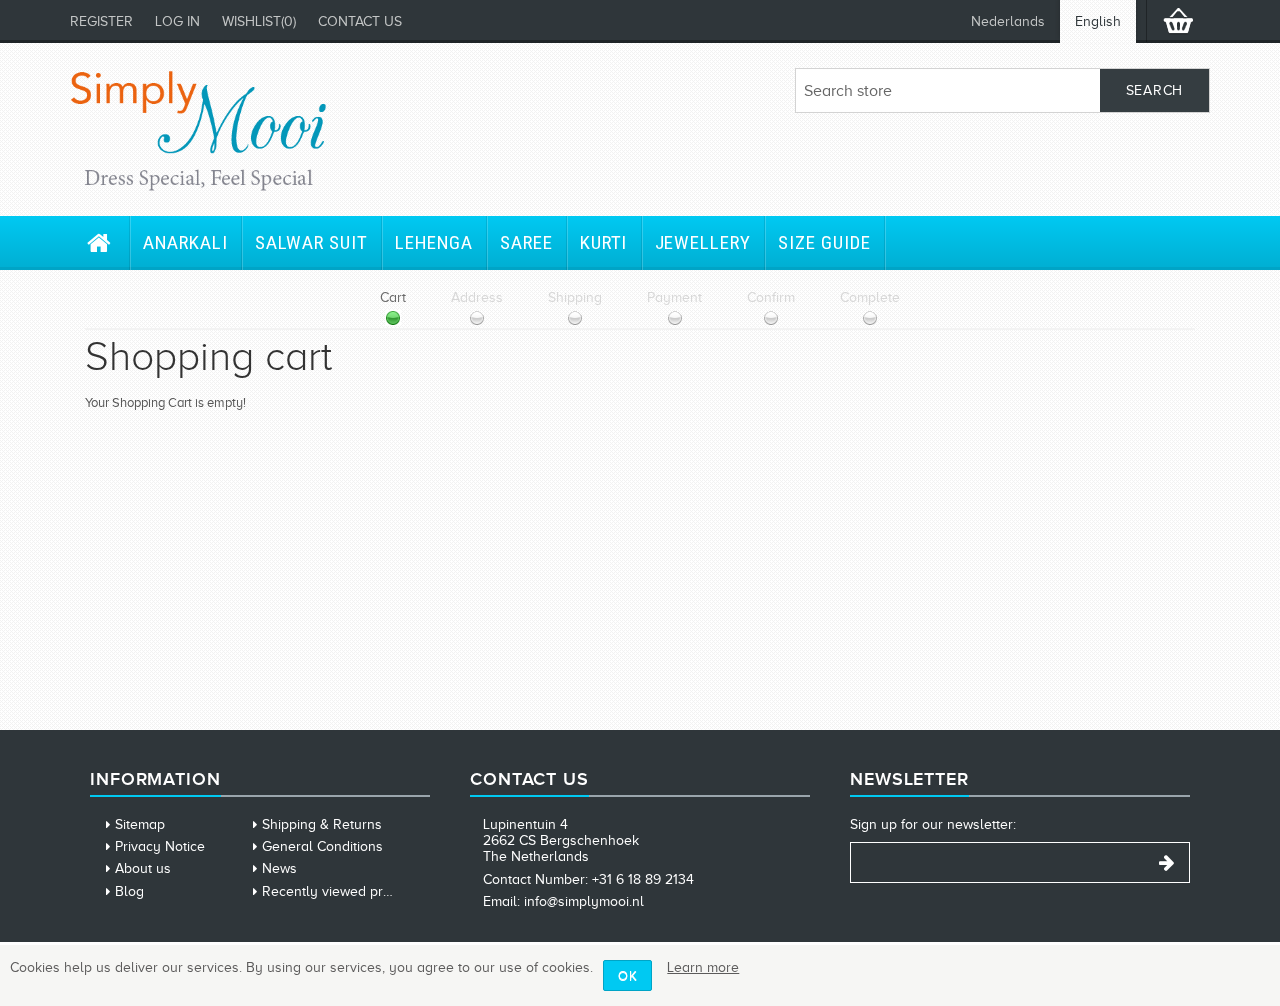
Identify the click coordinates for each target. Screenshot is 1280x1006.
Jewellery (703, 242)
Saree (526, 242)
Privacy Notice (160, 846)
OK (627, 975)
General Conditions (322, 846)
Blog (129, 891)
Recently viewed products (343, 891)
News (279, 868)
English (1098, 21)
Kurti (604, 242)
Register (101, 21)
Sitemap (140, 824)
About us (143, 868)
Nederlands (1008, 21)
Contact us (360, 21)
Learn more (703, 967)
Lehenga (434, 242)
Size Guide (824, 242)
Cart (393, 297)
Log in (177, 21)
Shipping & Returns (322, 824)
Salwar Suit (311, 242)
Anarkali (185, 242)
